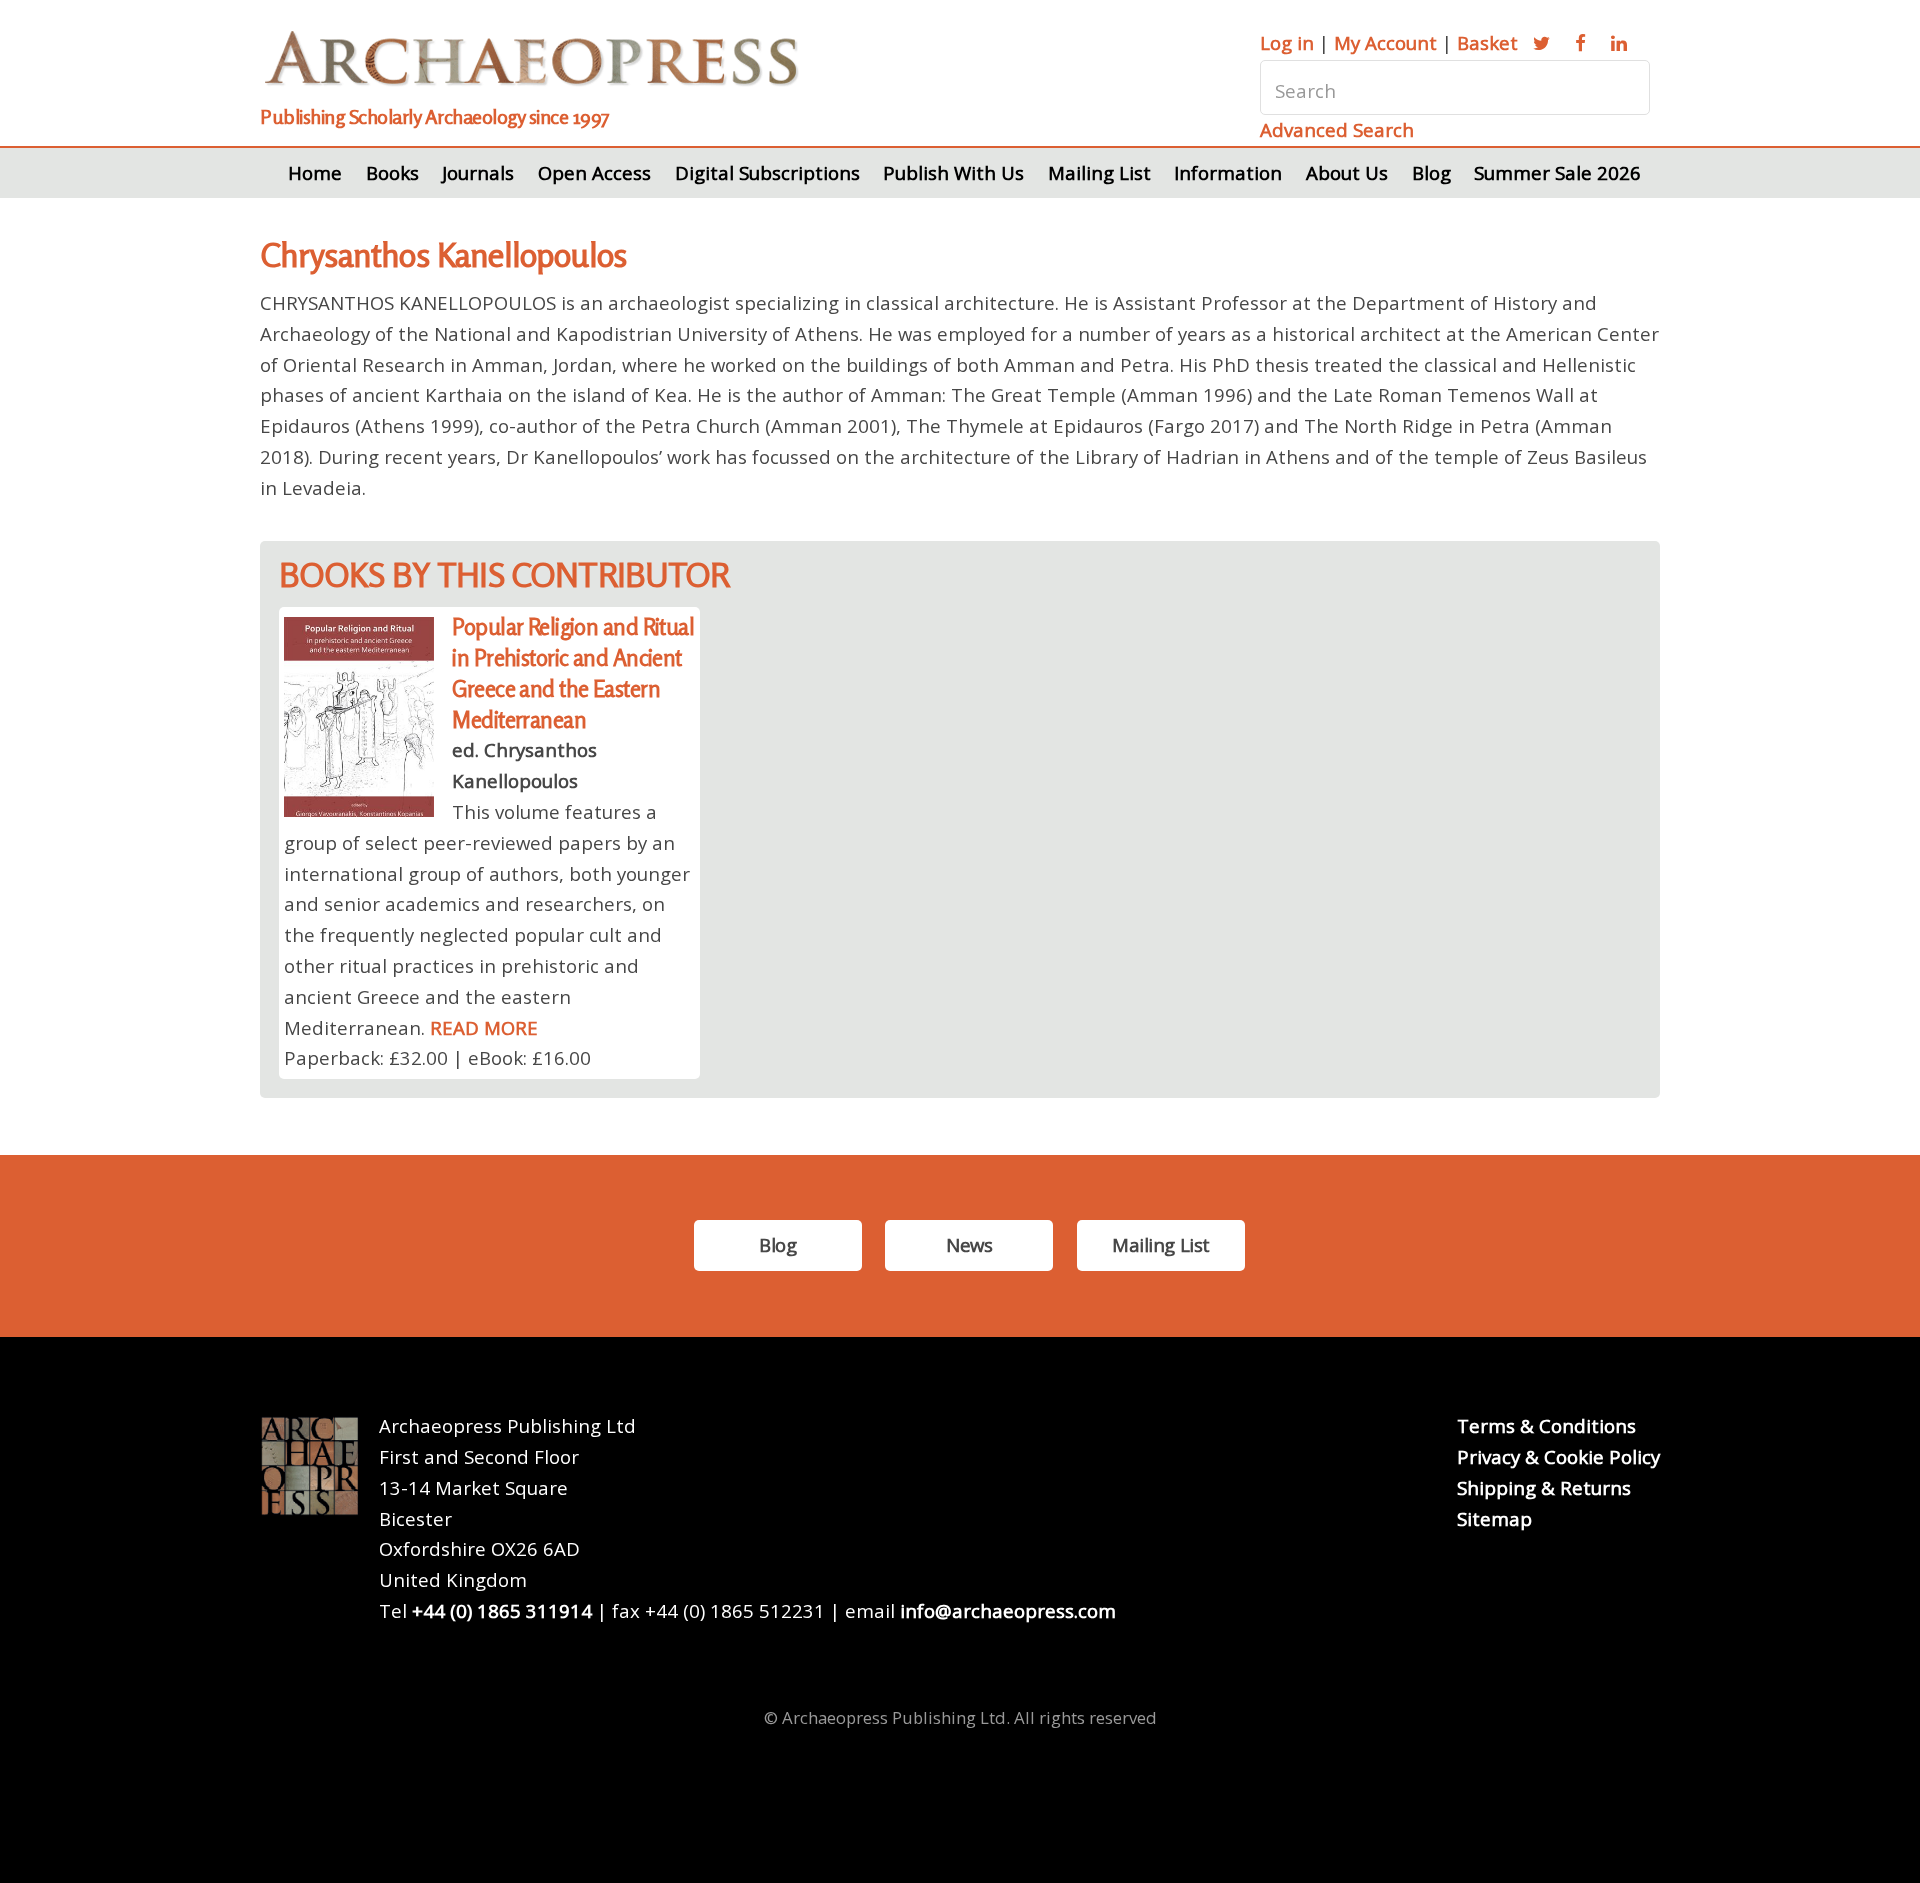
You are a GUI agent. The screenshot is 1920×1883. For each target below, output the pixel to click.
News (969, 1244)
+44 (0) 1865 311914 (502, 1610)
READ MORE (484, 1027)
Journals (478, 172)
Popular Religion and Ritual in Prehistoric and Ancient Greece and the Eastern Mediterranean (573, 672)
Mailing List (1099, 172)
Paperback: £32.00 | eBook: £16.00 (437, 1057)
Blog (1431, 172)
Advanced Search (1337, 129)
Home (315, 172)
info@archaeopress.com (1008, 1610)
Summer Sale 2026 (1557, 172)
